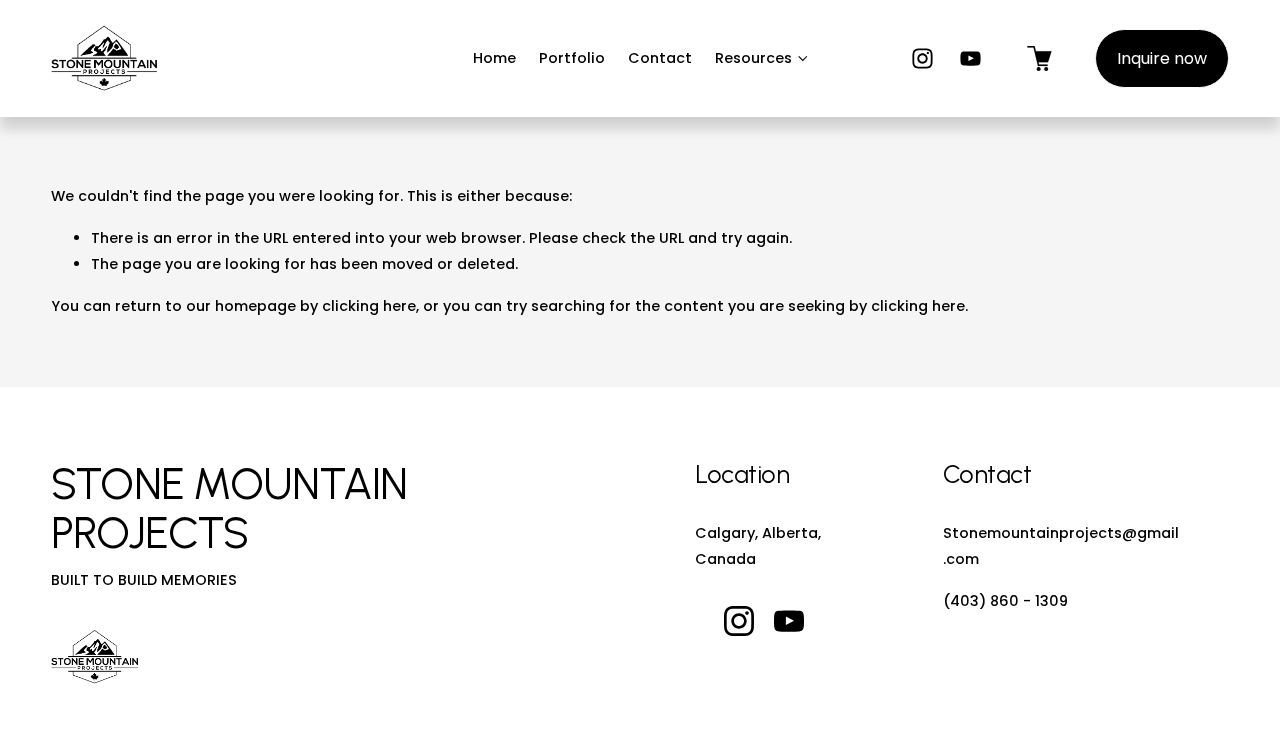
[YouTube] (970, 58)
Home (494, 58)
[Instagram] (922, 58)
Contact (660, 58)
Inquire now (1162, 58)
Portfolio (572, 58)
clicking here (369, 306)
